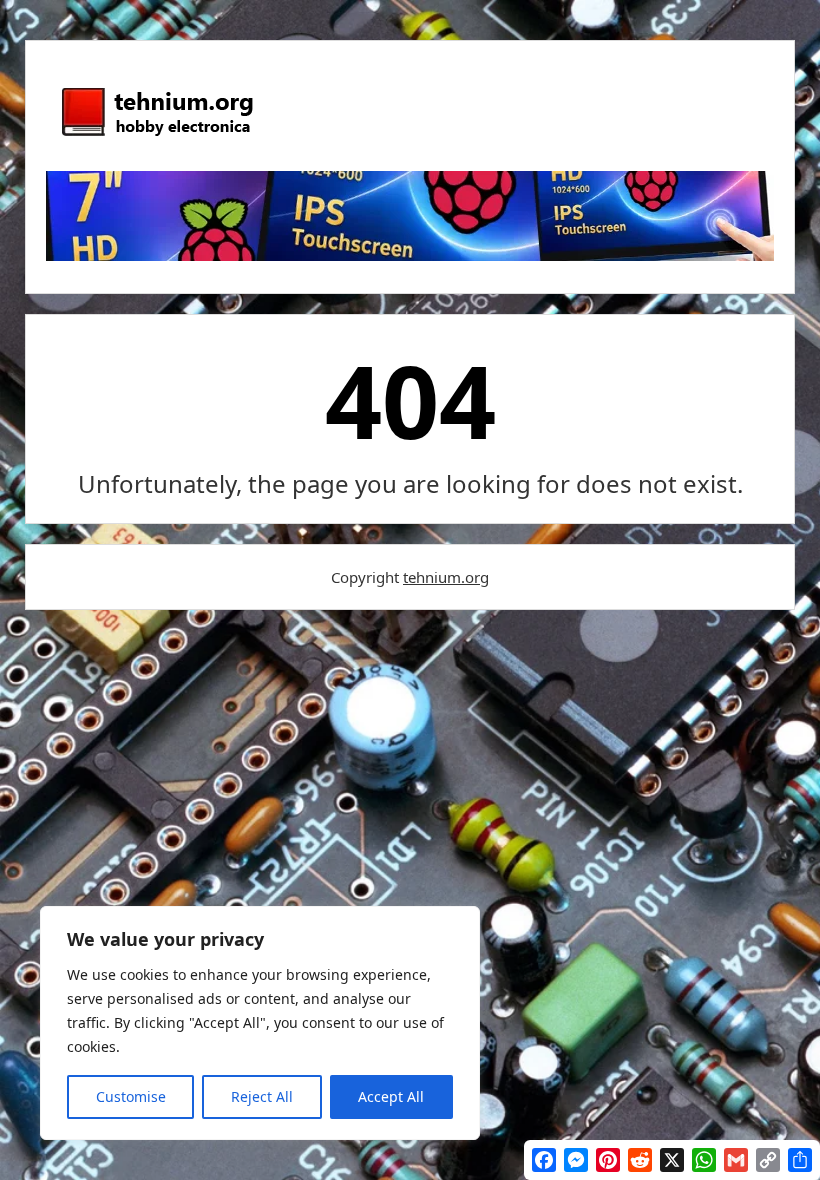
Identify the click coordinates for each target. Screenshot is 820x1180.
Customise (131, 1096)
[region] (260, 1023)
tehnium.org (446, 577)
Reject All (262, 1096)
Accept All (391, 1096)
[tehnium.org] (156, 137)
